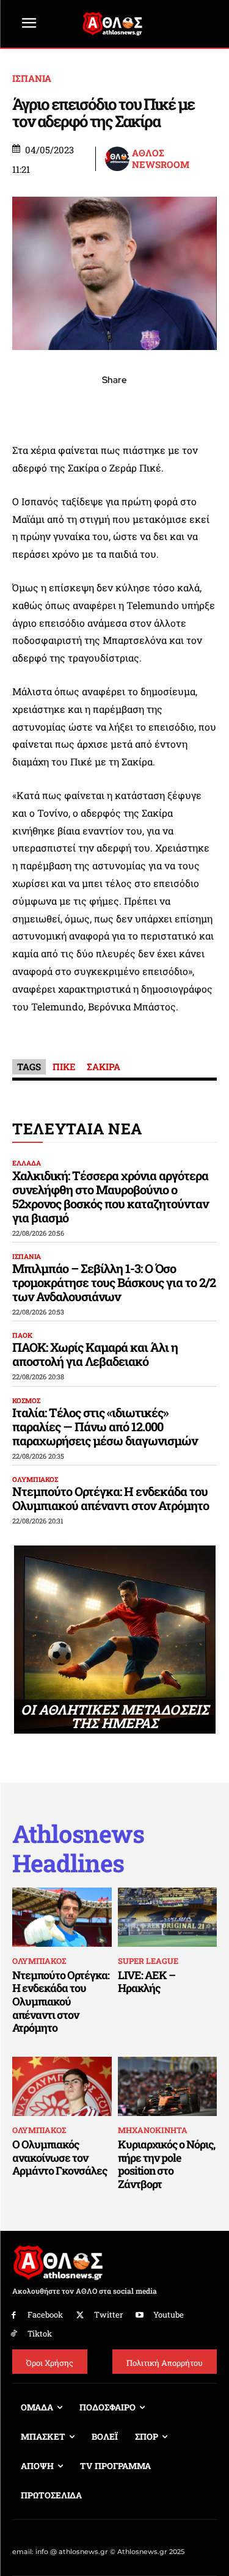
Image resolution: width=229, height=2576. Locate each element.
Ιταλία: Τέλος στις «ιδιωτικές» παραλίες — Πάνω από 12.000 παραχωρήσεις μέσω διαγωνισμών (105, 1426)
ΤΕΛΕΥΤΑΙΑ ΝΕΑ (77, 1129)
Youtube (169, 2315)
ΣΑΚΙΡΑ (104, 1067)
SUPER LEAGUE (148, 1961)
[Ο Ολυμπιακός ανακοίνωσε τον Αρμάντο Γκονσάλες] (62, 2087)
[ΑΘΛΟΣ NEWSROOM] (118, 159)
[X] (59, 407)
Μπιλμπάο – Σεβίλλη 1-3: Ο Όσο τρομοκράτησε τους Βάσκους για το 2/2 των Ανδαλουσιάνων (114, 1282)
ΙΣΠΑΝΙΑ (32, 78)
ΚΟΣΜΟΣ (26, 1400)
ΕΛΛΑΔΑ (27, 1163)
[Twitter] (80, 2315)
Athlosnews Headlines (78, 1848)
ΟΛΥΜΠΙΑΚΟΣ (35, 1479)
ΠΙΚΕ (64, 1067)
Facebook (45, 2315)
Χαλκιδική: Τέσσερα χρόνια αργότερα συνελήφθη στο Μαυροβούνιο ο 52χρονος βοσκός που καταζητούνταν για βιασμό (110, 1196)
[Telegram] (143, 407)
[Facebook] (31, 407)
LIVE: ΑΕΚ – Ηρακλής (147, 1982)
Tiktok (40, 2333)
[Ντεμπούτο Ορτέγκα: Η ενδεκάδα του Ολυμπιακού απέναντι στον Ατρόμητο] (62, 1917)
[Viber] (115, 407)
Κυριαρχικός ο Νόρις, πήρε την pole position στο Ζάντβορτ (166, 2164)
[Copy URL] (171, 407)
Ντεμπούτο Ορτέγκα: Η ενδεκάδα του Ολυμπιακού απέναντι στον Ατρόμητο (111, 1498)
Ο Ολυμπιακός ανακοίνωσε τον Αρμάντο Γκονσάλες (60, 2157)
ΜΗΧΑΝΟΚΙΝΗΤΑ (153, 2130)
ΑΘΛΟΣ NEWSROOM (161, 159)
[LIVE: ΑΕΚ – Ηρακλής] (168, 1917)
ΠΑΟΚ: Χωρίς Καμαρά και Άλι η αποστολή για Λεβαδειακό (95, 1354)
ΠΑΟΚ (22, 1335)
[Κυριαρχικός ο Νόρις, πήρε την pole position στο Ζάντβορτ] (168, 2087)
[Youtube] (140, 2315)
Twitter (108, 2315)
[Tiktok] (14, 2334)
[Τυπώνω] (199, 407)
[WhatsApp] (87, 407)
